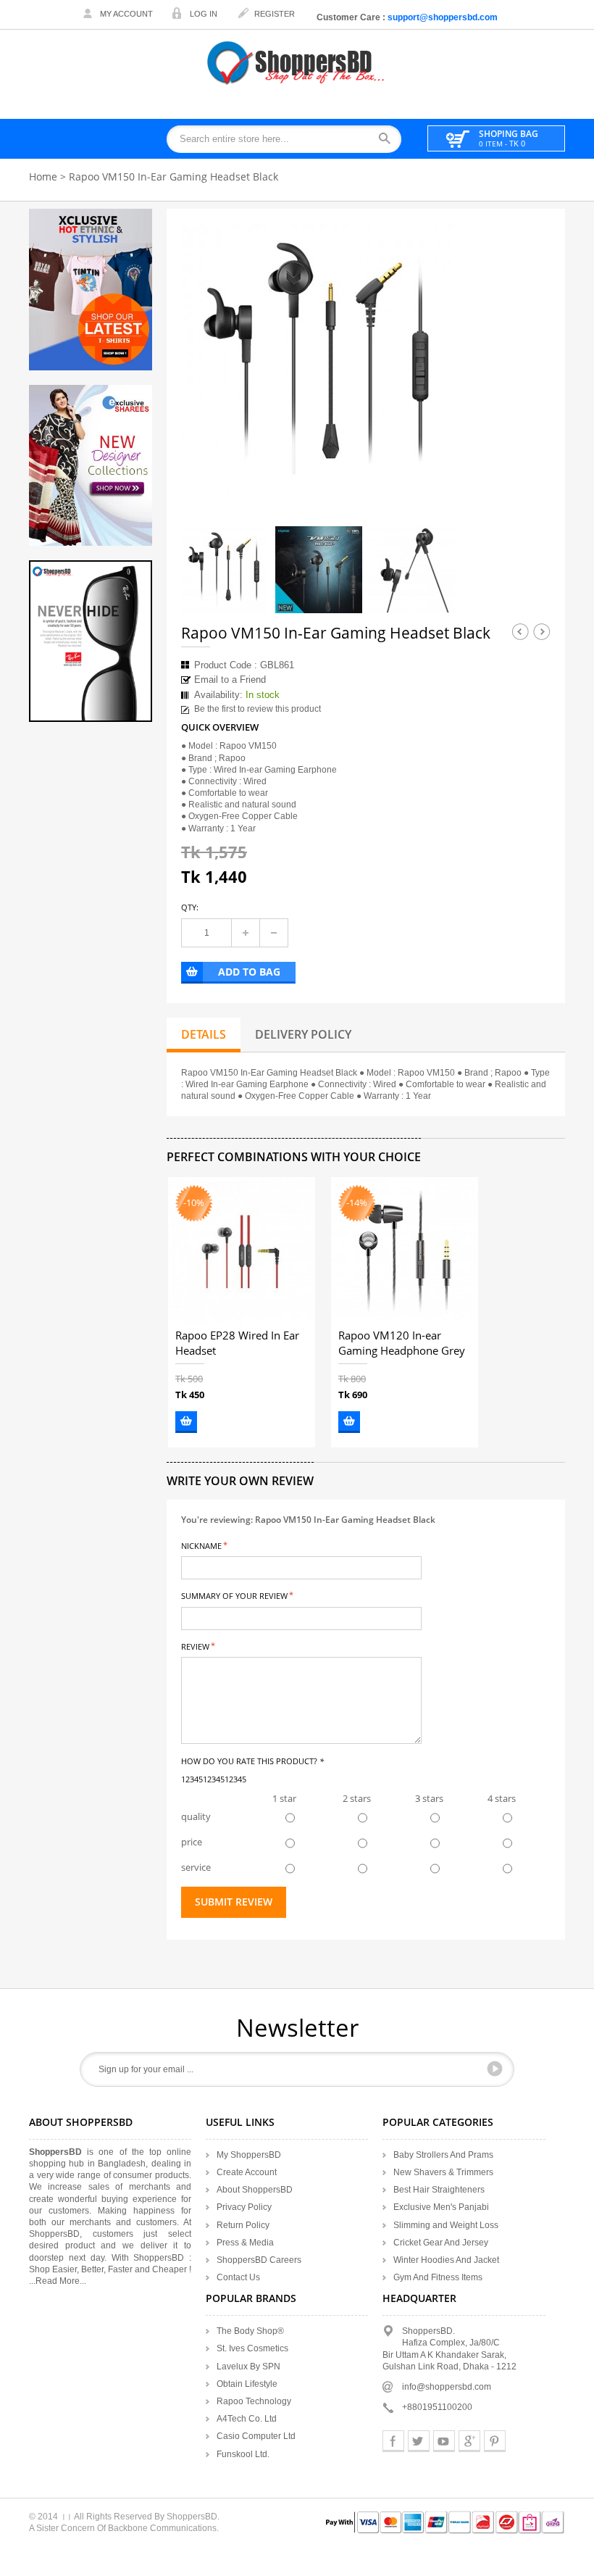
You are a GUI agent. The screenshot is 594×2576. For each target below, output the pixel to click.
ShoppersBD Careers (259, 2260)
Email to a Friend (230, 680)
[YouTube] (444, 2441)
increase (246, 933)
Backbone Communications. (163, 2528)
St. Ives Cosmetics (252, 2348)
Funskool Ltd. (243, 2454)
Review (195, 1646)
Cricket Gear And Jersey (441, 2243)
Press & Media (245, 2243)
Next (542, 631)
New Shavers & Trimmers (443, 2172)
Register (275, 14)
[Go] (495, 2069)
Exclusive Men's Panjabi (441, 2207)
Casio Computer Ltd (256, 2436)
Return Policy (243, 2225)
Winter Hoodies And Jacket (446, 2260)
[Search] (389, 140)
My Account (126, 14)
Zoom (432, 475)
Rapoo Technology (254, 2401)
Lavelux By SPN (248, 2367)
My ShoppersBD (249, 2155)
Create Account (247, 2172)
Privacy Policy (244, 2207)
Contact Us (238, 2277)
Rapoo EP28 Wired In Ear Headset (237, 1343)
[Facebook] (393, 2441)
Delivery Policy (303, 1034)
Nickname (201, 1545)
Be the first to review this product (258, 709)
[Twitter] (419, 2441)
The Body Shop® (250, 2331)
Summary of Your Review (234, 1595)
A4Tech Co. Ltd (247, 2419)
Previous (520, 631)
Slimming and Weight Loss (446, 2225)
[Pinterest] (495, 2441)
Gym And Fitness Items (438, 2277)
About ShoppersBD (255, 2190)
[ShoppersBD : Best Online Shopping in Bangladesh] (297, 63)
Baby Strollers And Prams (443, 2155)
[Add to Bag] (186, 1422)
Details (204, 1034)
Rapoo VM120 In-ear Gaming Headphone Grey (402, 1343)
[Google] (469, 2441)
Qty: (190, 907)
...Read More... (58, 2281)
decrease (274, 933)
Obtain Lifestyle (247, 2384)
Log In (204, 14)
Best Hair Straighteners (439, 2190)
